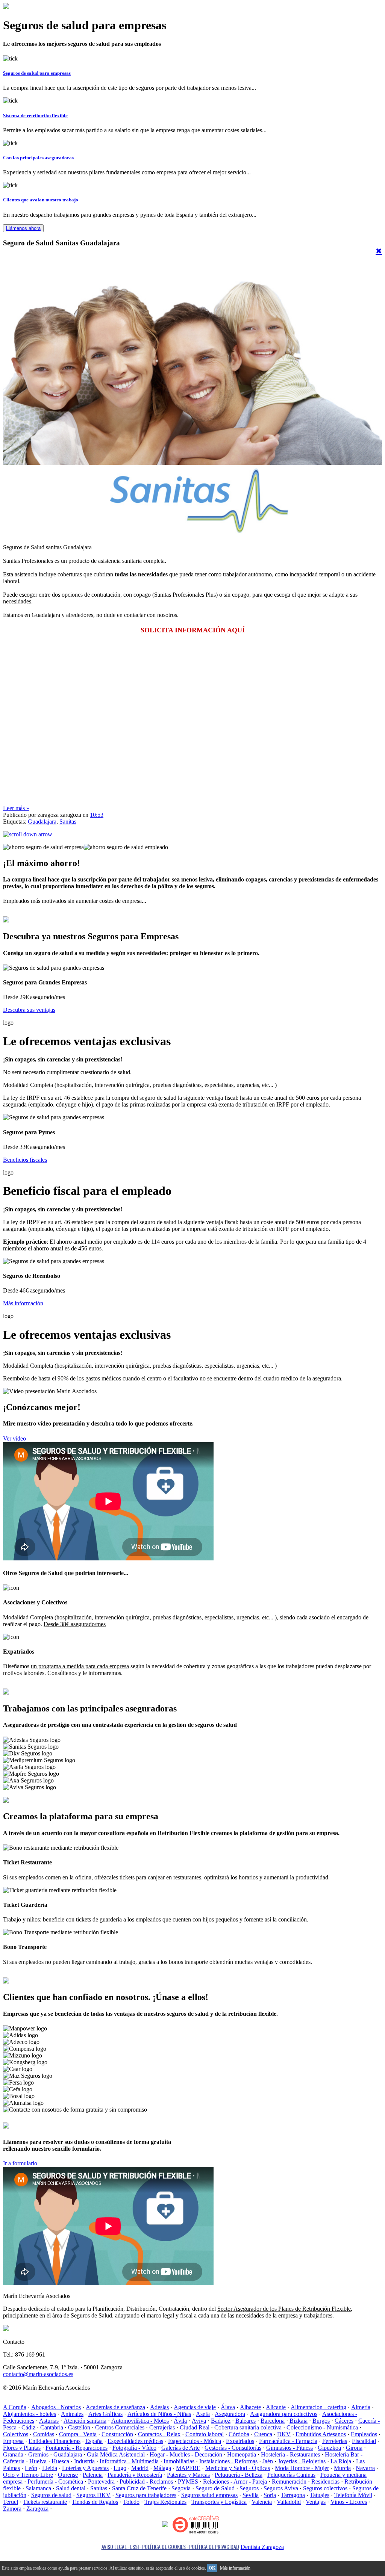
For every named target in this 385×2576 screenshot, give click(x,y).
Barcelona (273, 2421)
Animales (72, 2414)
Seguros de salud (51, 2495)
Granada (13, 2454)
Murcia (342, 2468)
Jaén (268, 2461)
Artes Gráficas (105, 2414)
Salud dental (71, 2488)
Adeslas (159, 2407)
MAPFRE (188, 2468)
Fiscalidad (364, 2441)
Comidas (44, 2434)
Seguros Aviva (281, 2488)
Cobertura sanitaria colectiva (248, 2427)
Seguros (249, 2488)
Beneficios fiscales (25, 1160)
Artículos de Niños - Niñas (159, 2414)
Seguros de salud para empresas (37, 73)
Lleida (50, 2468)
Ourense (68, 2475)
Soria (270, 2495)
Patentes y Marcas (188, 2475)
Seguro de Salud (215, 2488)
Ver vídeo (14, 1438)
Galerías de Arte (180, 2448)
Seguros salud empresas (209, 2495)
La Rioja (341, 2461)
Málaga (162, 2468)
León (31, 2468)
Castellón (79, 2427)
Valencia (262, 2502)
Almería (361, 2407)
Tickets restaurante (45, 2502)
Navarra (365, 2468)
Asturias (49, 2421)
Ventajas (316, 2502)
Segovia (181, 2488)
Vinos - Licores (349, 2502)
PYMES (188, 2482)
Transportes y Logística (219, 2502)
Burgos (321, 2421)
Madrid (140, 2468)
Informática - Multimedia (129, 2461)
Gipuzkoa (329, 2448)
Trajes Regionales (165, 2502)
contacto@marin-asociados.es (38, 2374)
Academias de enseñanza (115, 2407)
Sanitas (68, 822)
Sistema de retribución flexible (35, 116)
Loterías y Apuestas (85, 2468)
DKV (284, 2434)
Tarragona (293, 2495)
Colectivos (16, 2434)
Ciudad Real (195, 2427)
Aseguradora (230, 2414)
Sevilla (251, 2495)
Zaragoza (37, 2509)
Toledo (131, 2502)
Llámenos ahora (23, 228)
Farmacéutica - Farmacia (288, 2441)
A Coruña (15, 2407)
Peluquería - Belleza (239, 2475)
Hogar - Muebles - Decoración (186, 2454)
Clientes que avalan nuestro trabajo (41, 200)
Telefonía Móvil (353, 2495)
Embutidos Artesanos (321, 2434)
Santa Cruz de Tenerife (139, 2488)
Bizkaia (299, 2421)
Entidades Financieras (55, 2441)
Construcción (117, 2434)
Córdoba (239, 2434)
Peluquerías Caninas (291, 2475)
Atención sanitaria (85, 2421)
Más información (23, 1303)
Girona (354, 2448)
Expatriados (240, 2441)
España (94, 2441)
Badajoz (221, 2421)
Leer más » (16, 808)
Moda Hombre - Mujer (302, 2468)
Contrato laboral (205, 2434)
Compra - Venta (78, 2434)
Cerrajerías (162, 2427)
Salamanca (38, 2488)
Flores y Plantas (22, 2448)
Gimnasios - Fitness (290, 2448)
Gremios (38, 2454)
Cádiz (28, 2427)
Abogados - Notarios (56, 2407)
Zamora (12, 2509)
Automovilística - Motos (140, 2421)
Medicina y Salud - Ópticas (238, 2468)
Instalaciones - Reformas (228, 2461)
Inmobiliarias (179, 2461)
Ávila (180, 2421)
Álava (228, 2407)
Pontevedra (101, 2482)
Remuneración (289, 2482)
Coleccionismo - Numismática (322, 2427)
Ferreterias (335, 2441)
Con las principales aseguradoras (38, 158)
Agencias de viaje (195, 2407)
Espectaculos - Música (195, 2441)
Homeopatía (242, 2454)
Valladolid (289, 2502)
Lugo (120, 2468)
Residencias (325, 2482)
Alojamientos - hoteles (30, 2414)
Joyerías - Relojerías (302, 2461)
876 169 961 (32, 2126)
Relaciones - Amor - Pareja (235, 2482)
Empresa (13, 2441)
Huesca (60, 2461)
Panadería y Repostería (135, 2475)
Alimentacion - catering (318, 2407)
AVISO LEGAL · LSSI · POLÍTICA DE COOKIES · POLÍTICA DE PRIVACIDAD (170, 2547)
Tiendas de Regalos (95, 2502)
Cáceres (344, 2421)
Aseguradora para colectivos (284, 2414)
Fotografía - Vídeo (134, 2448)
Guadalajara (42, 822)
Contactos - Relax (159, 2434)
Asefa (203, 2414)
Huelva (38, 2461)
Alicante (276, 2407)
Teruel (11, 2502)
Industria (84, 2461)
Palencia (93, 2475)
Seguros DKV (93, 2495)
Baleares (246, 2421)
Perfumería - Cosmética (55, 2482)
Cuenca (263, 2434)
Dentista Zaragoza (262, 2547)
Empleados (364, 2434)
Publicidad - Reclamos (146, 2482)
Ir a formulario (20, 2163)
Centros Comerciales (120, 2427)
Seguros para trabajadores (146, 2495)
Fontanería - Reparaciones (77, 2448)
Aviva (199, 2421)
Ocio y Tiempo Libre (28, 2475)
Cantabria (52, 2427)
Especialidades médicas (135, 2441)
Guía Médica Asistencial (116, 2454)
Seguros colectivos (325, 2488)
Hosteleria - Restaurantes (290, 2454)
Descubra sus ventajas (29, 1010)
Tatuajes (320, 2495)
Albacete (250, 2407)
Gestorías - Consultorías (233, 2448)
